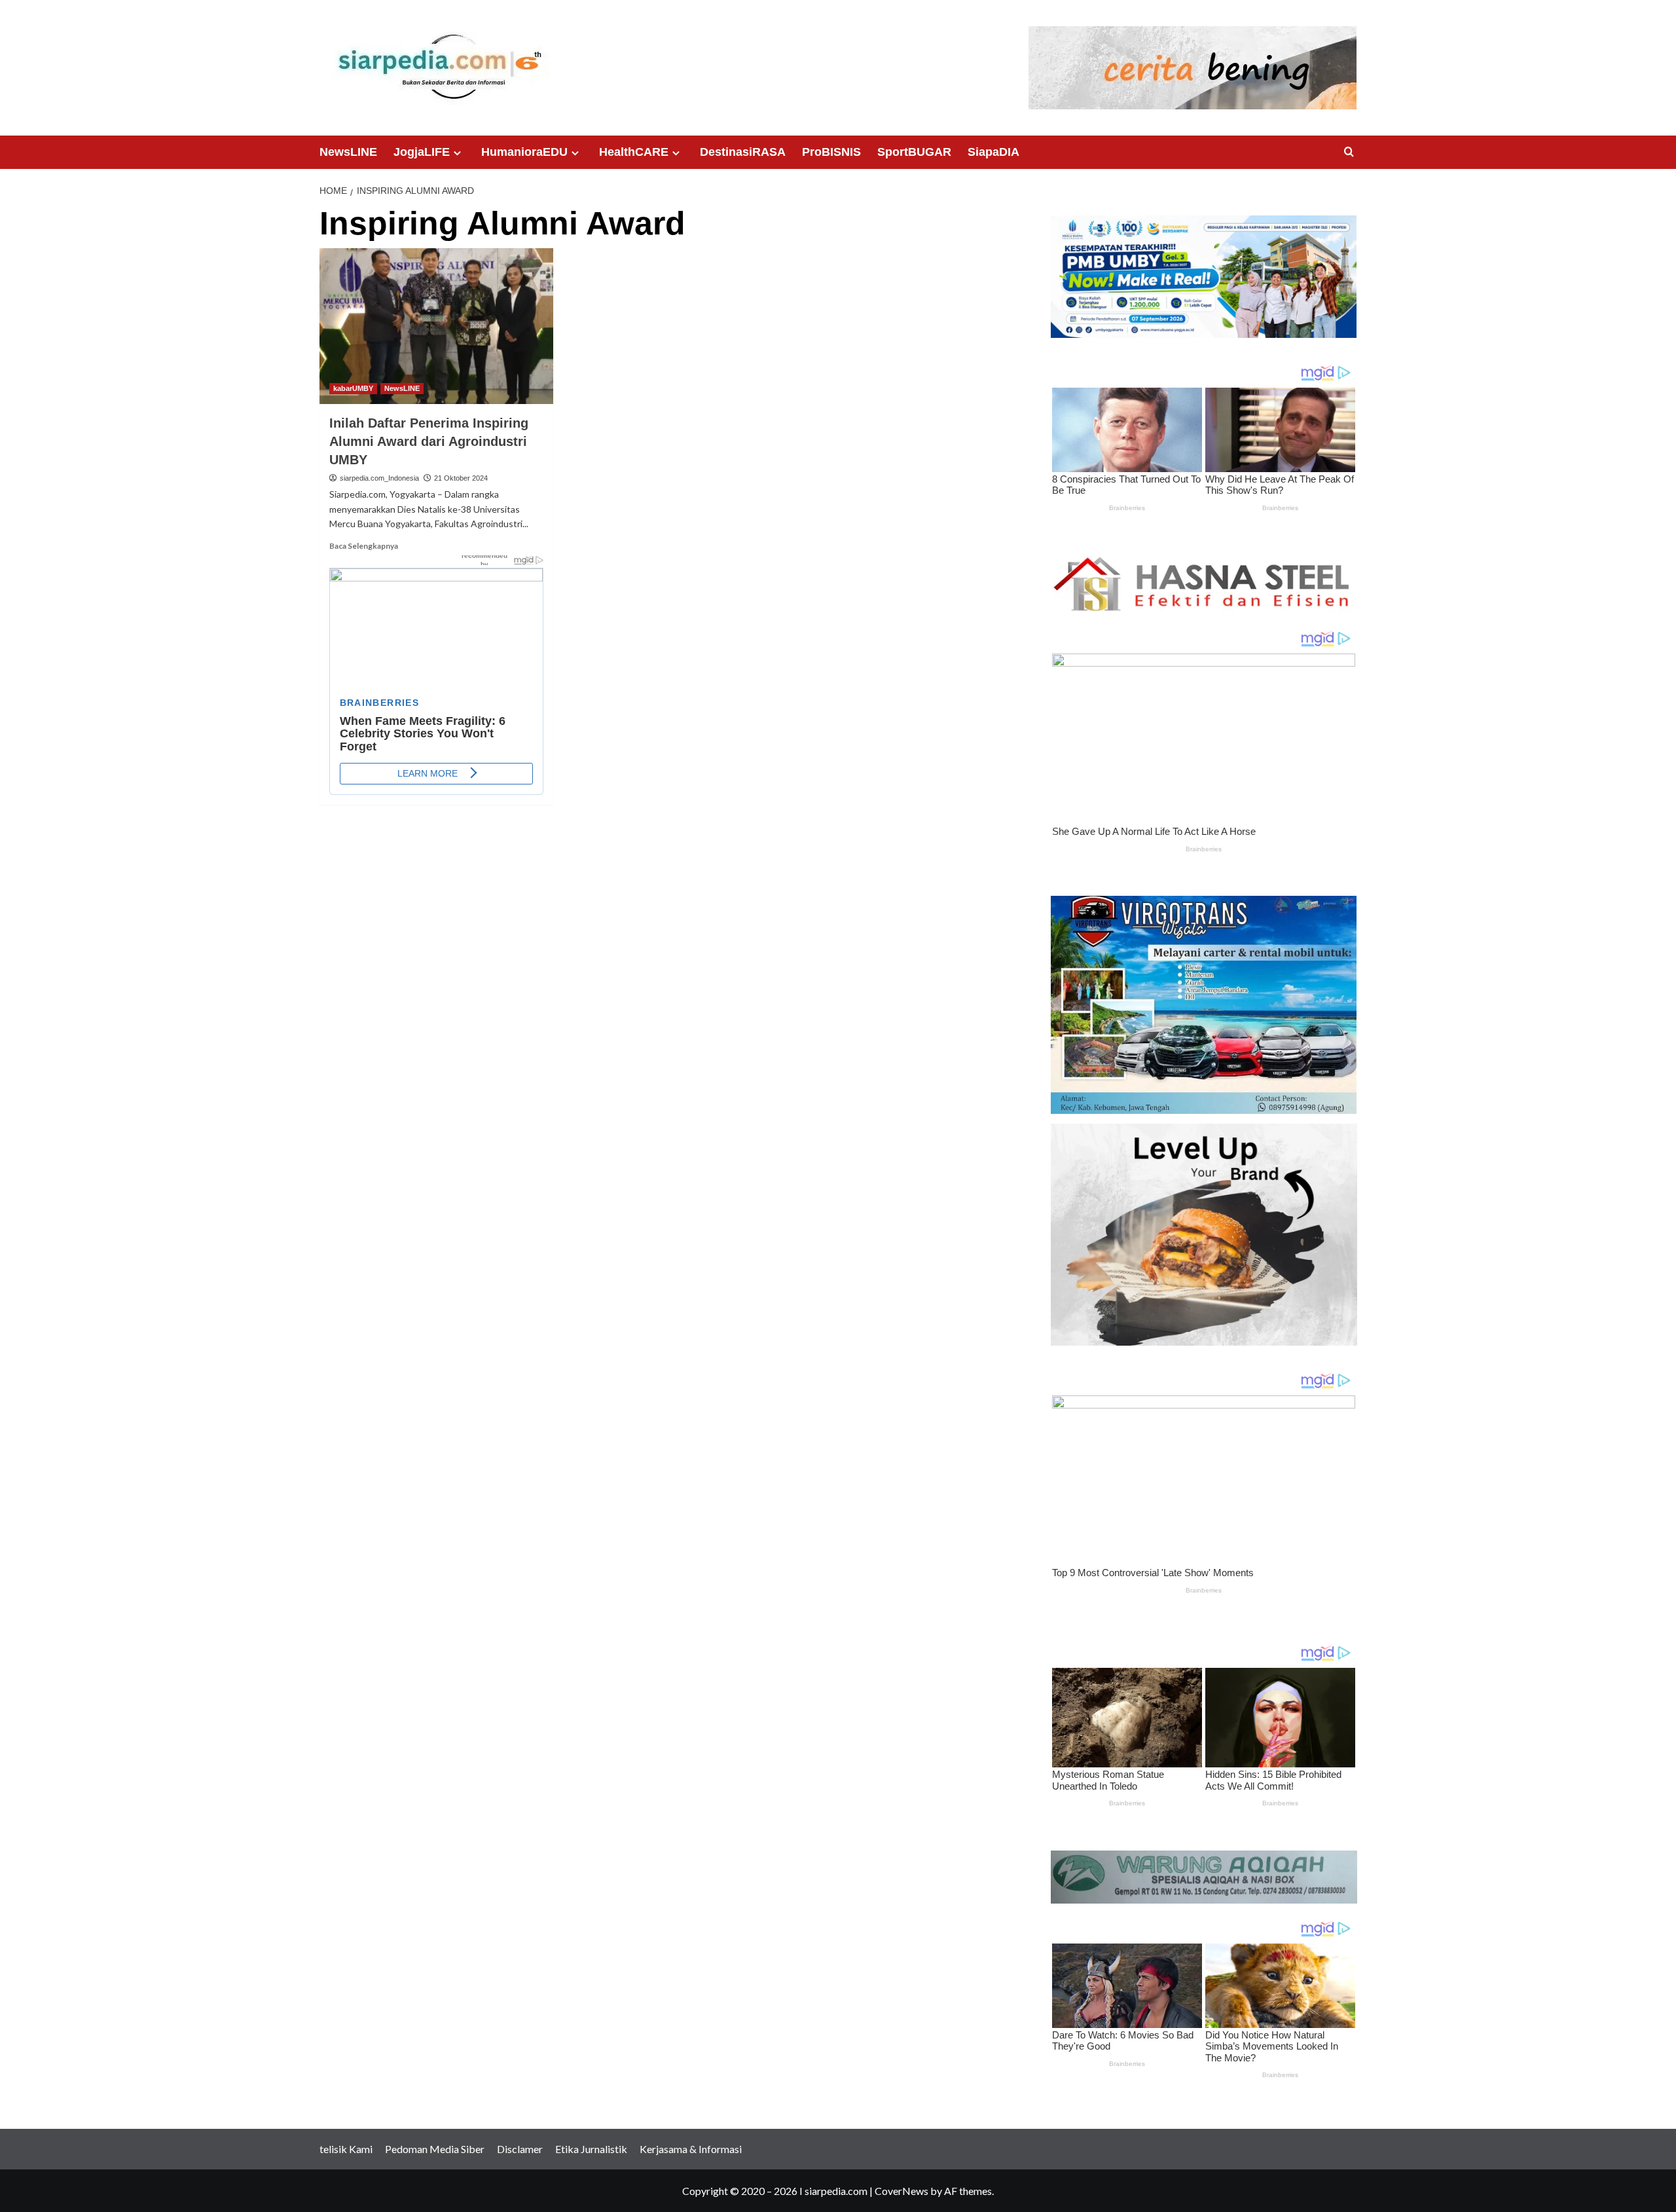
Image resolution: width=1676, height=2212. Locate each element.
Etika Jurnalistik (591, 2149)
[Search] (1349, 152)
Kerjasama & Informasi (691, 2149)
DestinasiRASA (743, 152)
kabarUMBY (353, 388)
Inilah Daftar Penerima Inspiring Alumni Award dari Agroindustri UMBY (429, 441)
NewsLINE (348, 152)
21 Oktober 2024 (461, 478)
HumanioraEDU (524, 152)
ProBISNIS (831, 152)
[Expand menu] (457, 153)
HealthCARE (634, 152)
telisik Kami (346, 2149)
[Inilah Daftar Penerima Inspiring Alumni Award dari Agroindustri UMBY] (436, 326)
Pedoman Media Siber (435, 2149)
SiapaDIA (993, 152)
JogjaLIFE (422, 152)
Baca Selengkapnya (364, 546)
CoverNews (902, 2191)
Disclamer (520, 2149)
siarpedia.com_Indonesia (379, 478)
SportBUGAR (914, 152)
